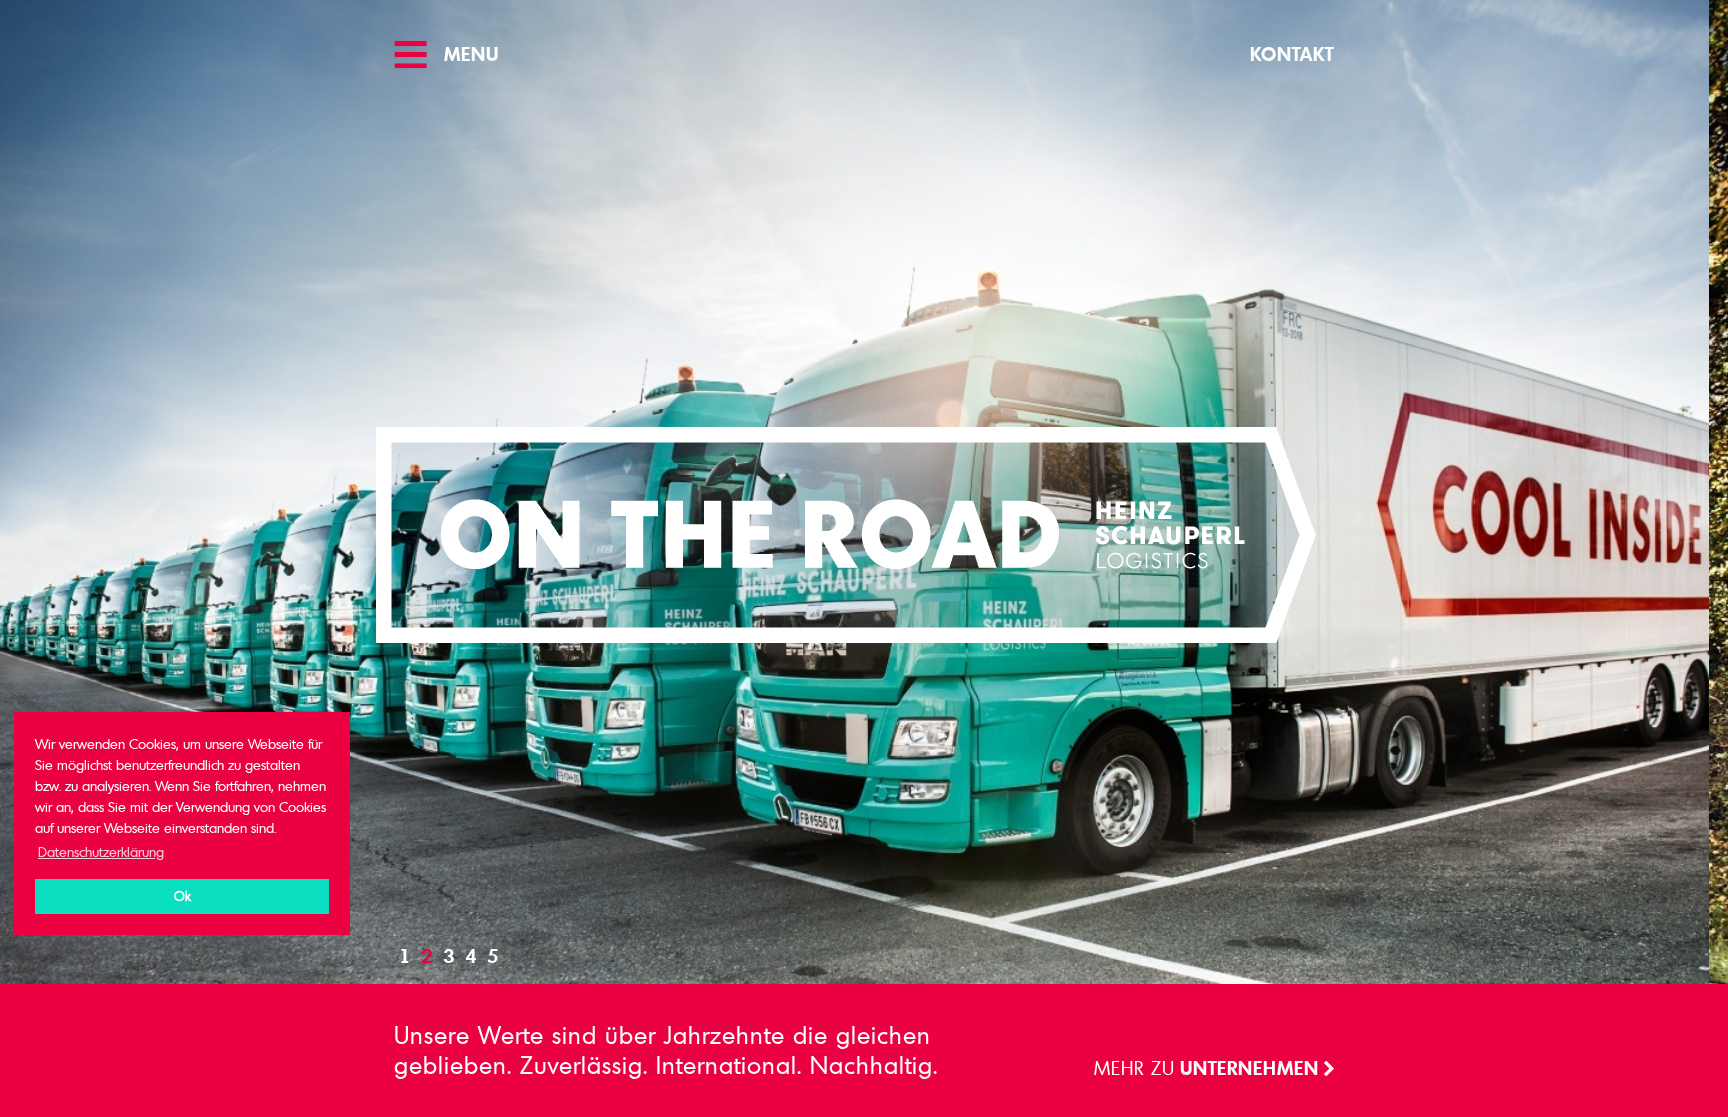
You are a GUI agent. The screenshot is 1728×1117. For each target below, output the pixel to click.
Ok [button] (182, 896)
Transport (1266, 1067)
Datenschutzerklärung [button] (101, 851)
